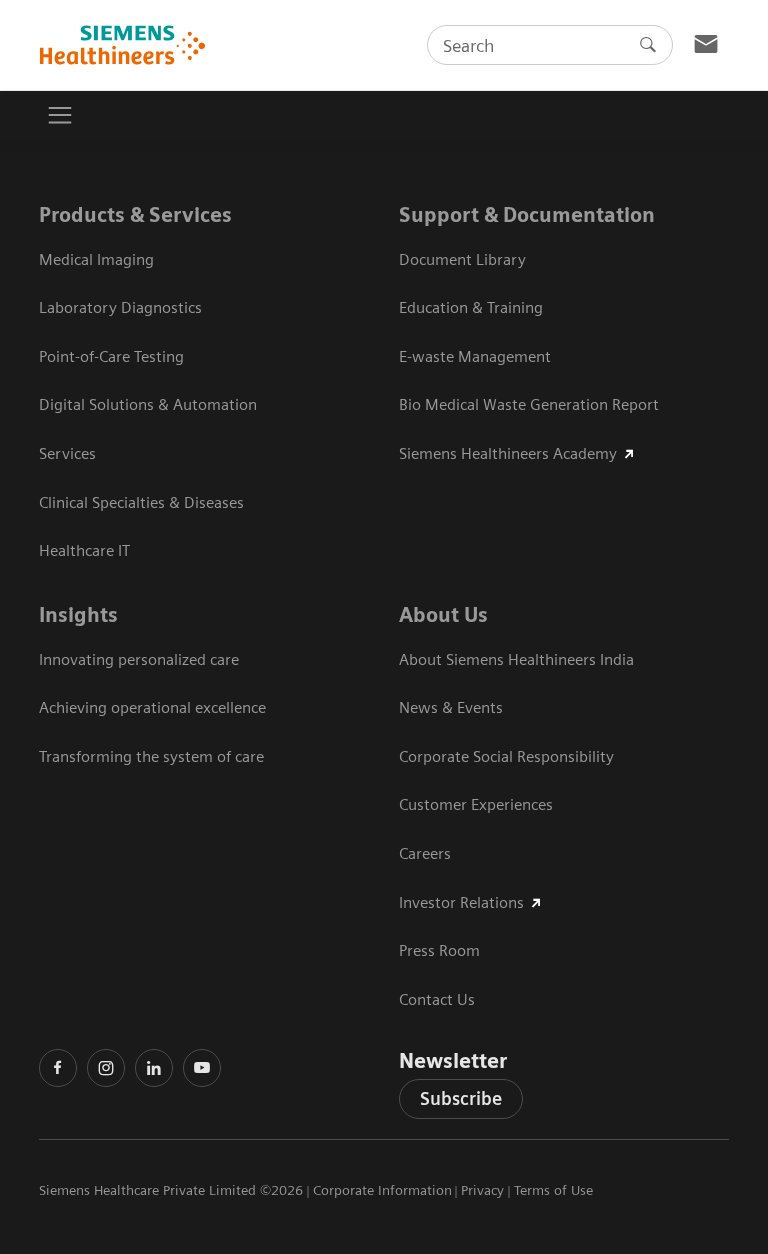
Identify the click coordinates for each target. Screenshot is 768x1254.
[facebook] (58, 1068)
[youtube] (202, 1068)
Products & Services (135, 215)
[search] (648, 45)
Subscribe (461, 1098)
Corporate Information (382, 1190)
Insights (78, 615)
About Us (443, 615)
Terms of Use (553, 1190)
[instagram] (106, 1068)
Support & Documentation (527, 215)
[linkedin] (154, 1068)
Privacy (482, 1190)
